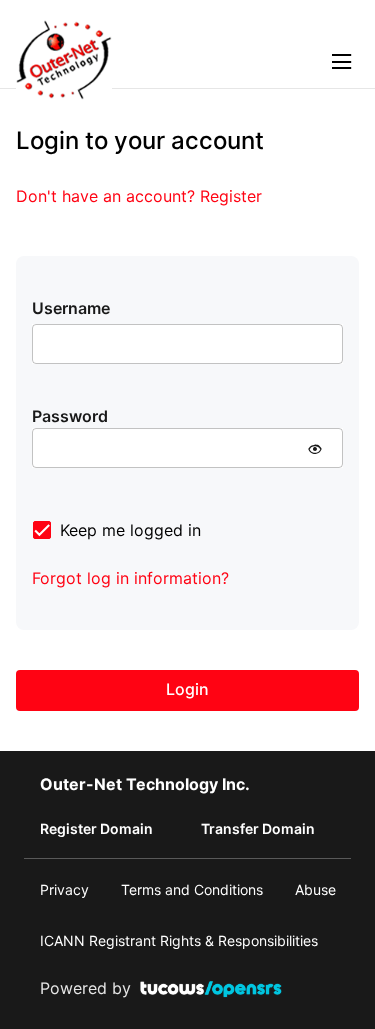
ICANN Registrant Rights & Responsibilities (179, 940)
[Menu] (345, 60)
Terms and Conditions (192, 889)
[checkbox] (116, 530)
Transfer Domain (258, 828)
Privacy (64, 889)
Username (71, 308)
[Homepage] (64, 94)
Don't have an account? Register (139, 196)
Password (70, 416)
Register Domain (96, 828)
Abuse (315, 889)
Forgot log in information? (130, 578)
